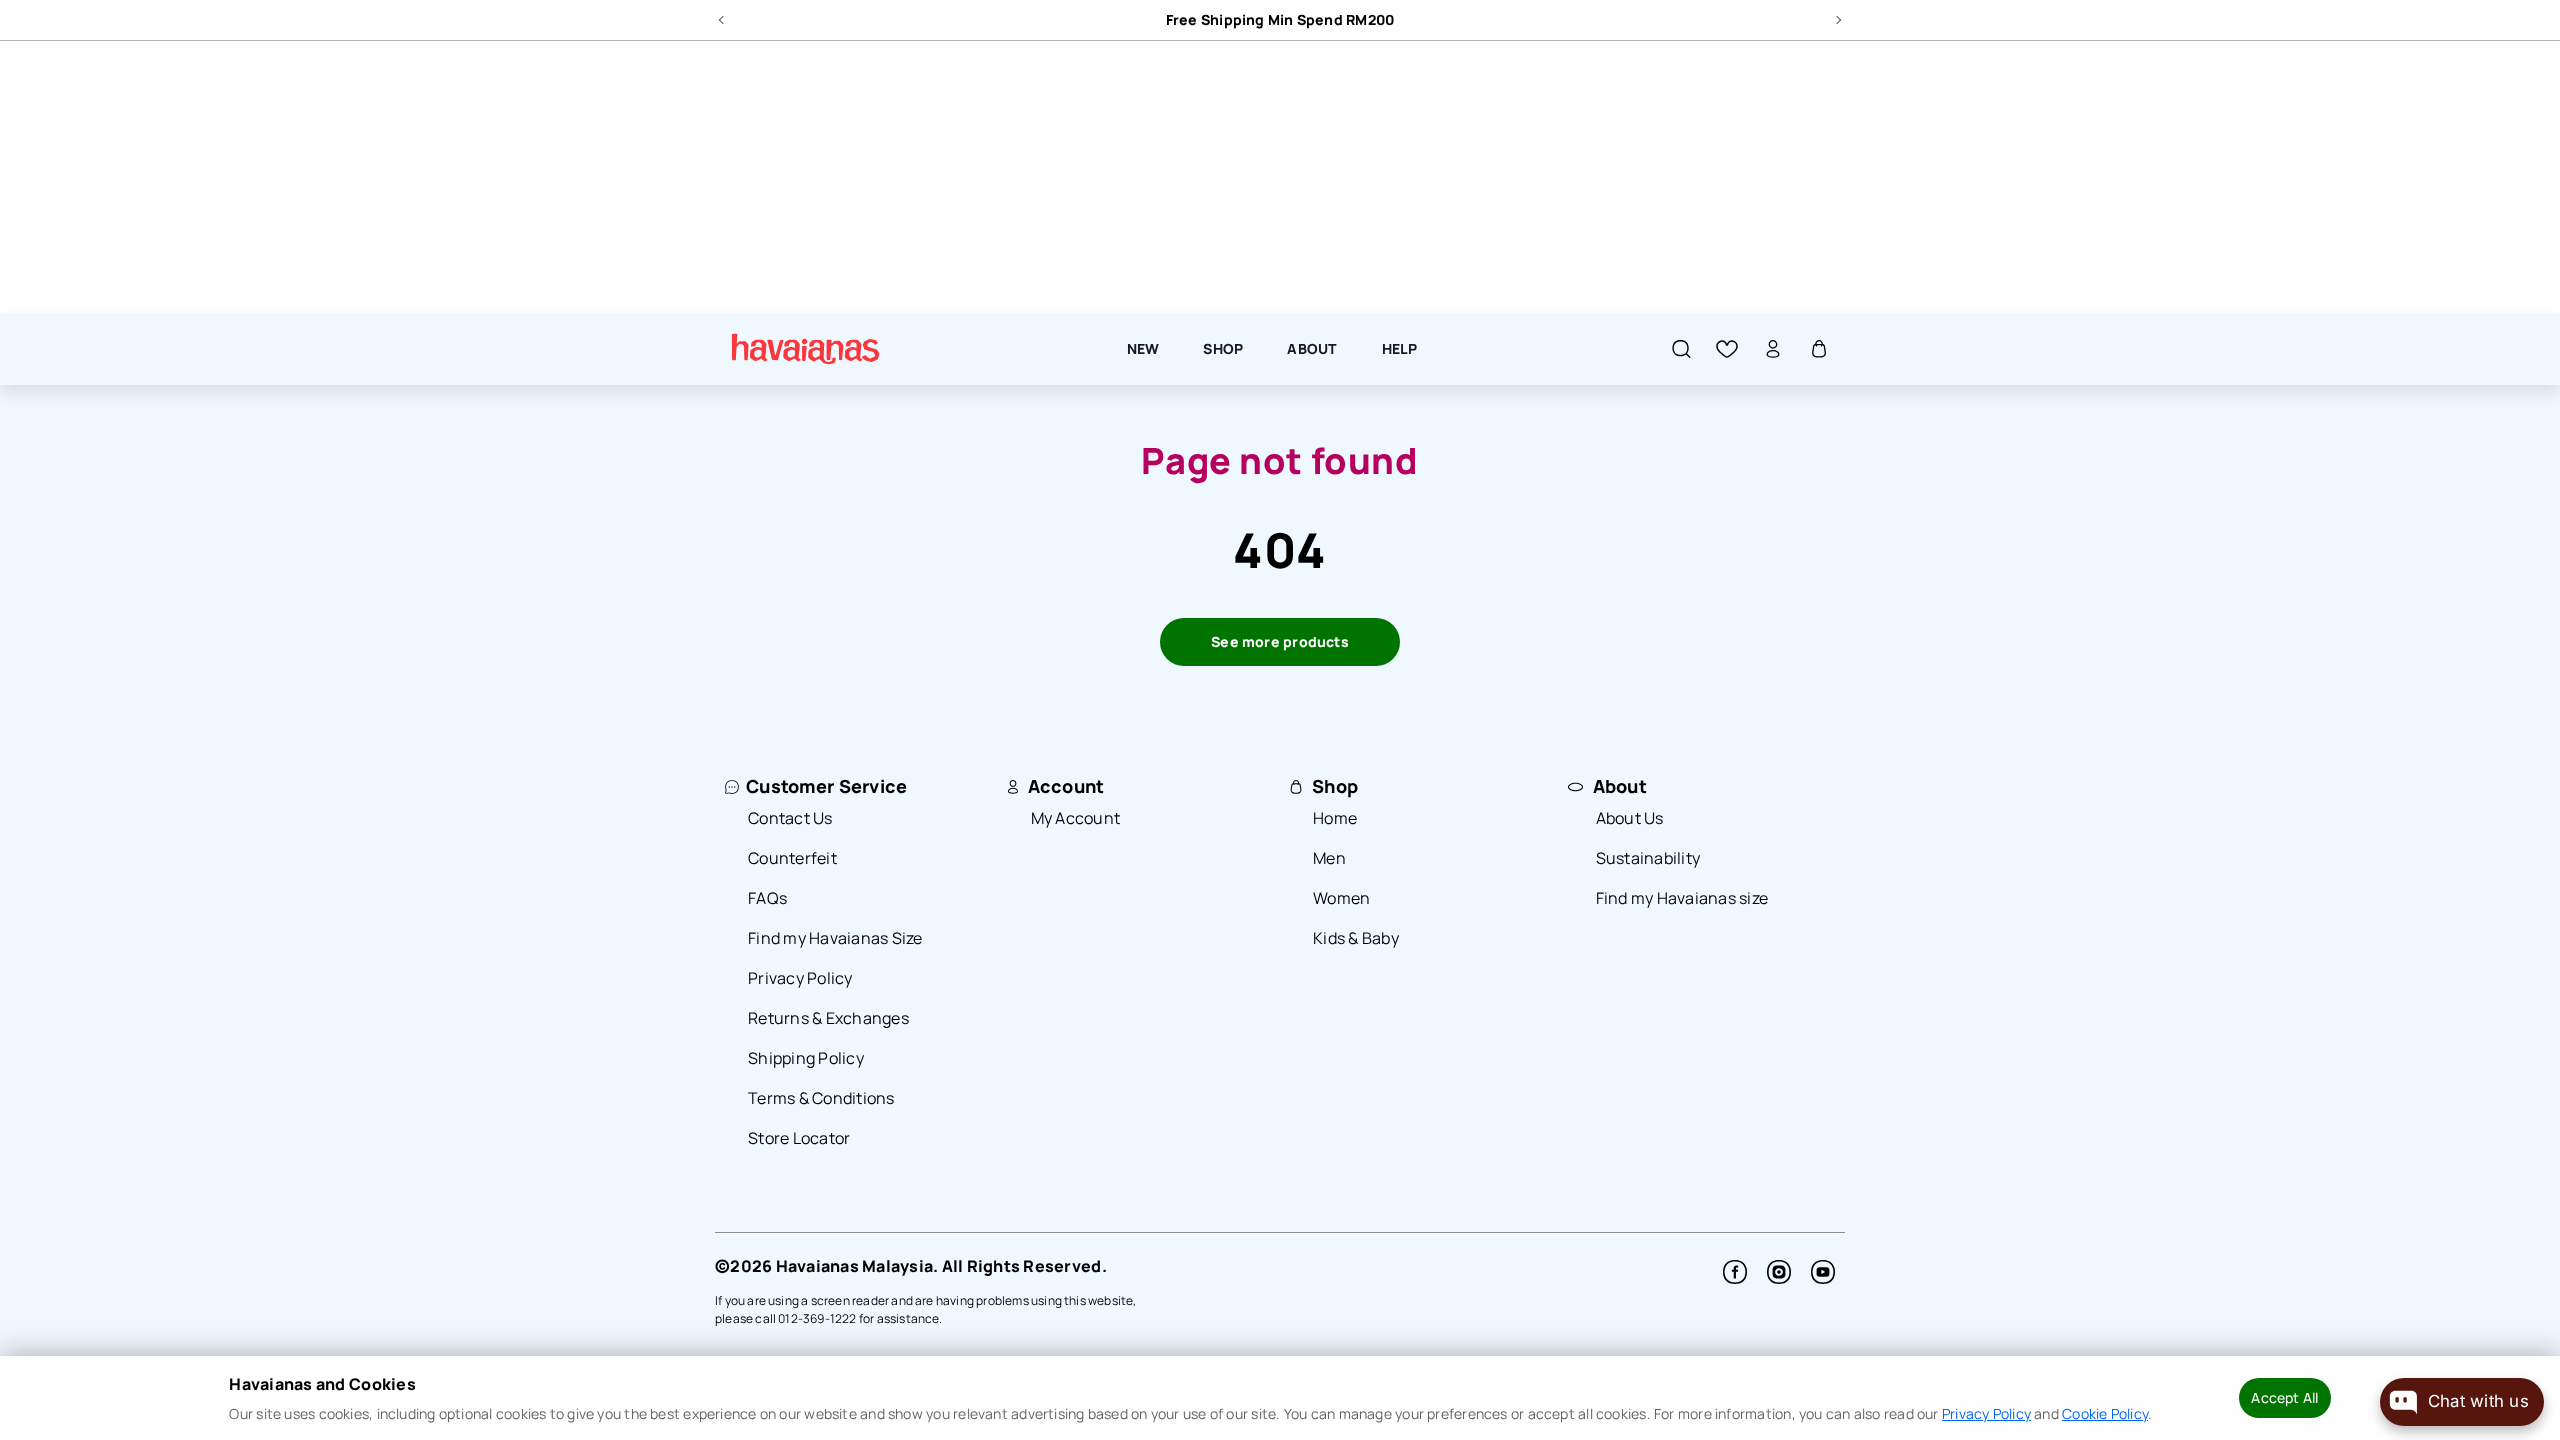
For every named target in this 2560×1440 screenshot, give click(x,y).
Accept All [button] (2284, 1397)
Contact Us (790, 818)
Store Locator (799, 1138)
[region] (1028, 20)
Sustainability (1648, 858)
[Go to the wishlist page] (1727, 348)
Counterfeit (792, 858)
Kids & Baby (1356, 938)
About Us (1630, 818)
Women (1341, 898)
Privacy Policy (800, 978)
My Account (1076, 818)
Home (1335, 818)
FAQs (767, 898)
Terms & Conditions (821, 1098)
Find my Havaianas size (1682, 898)
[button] (1681, 348)
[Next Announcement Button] (1837, 17)
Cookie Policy (2105, 1413)
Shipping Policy (806, 1058)
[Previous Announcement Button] (723, 17)
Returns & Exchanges (828, 1018)
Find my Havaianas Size (835, 938)
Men (1329, 858)
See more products (1280, 641)
